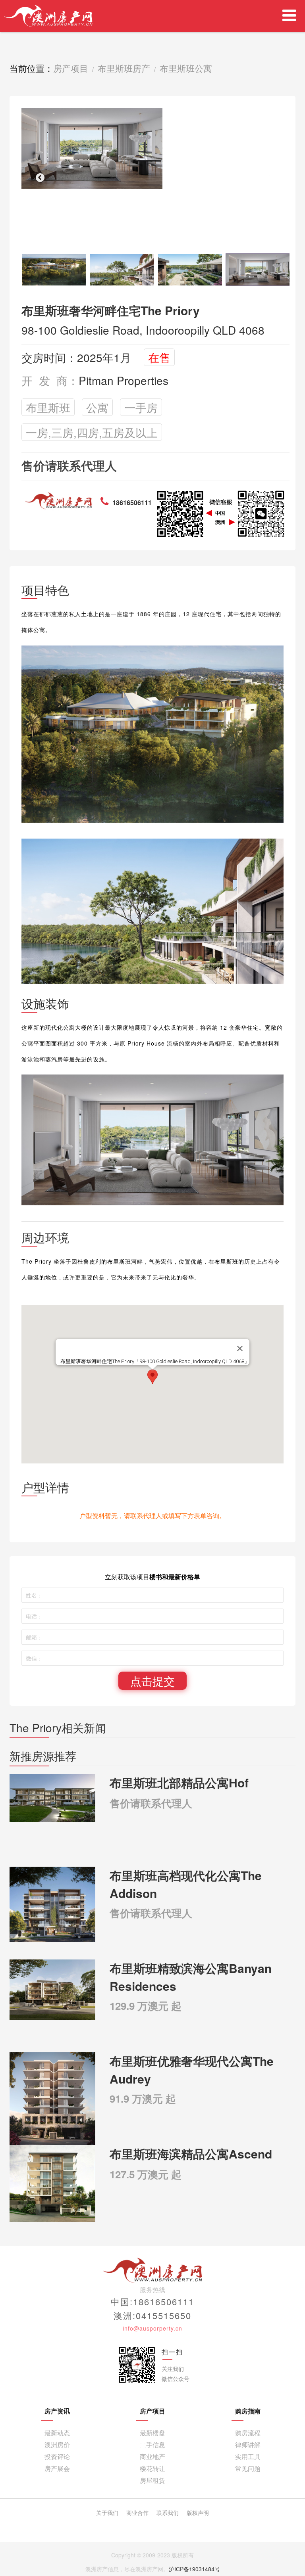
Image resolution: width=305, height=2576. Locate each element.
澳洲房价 (57, 2445)
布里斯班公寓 (186, 68)
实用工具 (248, 2456)
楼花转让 (152, 2468)
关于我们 (107, 2513)
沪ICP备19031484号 (194, 2569)
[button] (40, 177)
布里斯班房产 (124, 68)
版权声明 (198, 2513)
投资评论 (57, 2456)
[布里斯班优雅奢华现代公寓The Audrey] (52, 2102)
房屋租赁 (152, 2480)
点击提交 (152, 1681)
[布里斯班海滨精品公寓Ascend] (52, 2183)
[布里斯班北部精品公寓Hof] (52, 1797)
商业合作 (137, 2513)
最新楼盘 (152, 2433)
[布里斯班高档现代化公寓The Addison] (52, 1904)
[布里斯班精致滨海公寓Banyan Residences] (52, 1989)
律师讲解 (248, 2445)
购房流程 (248, 2433)
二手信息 (152, 2445)
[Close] (240, 1348)
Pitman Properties (124, 380)
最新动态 (57, 2433)
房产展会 (57, 2468)
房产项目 (71, 68)
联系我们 (168, 2513)
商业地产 (152, 2456)
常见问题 (248, 2468)
